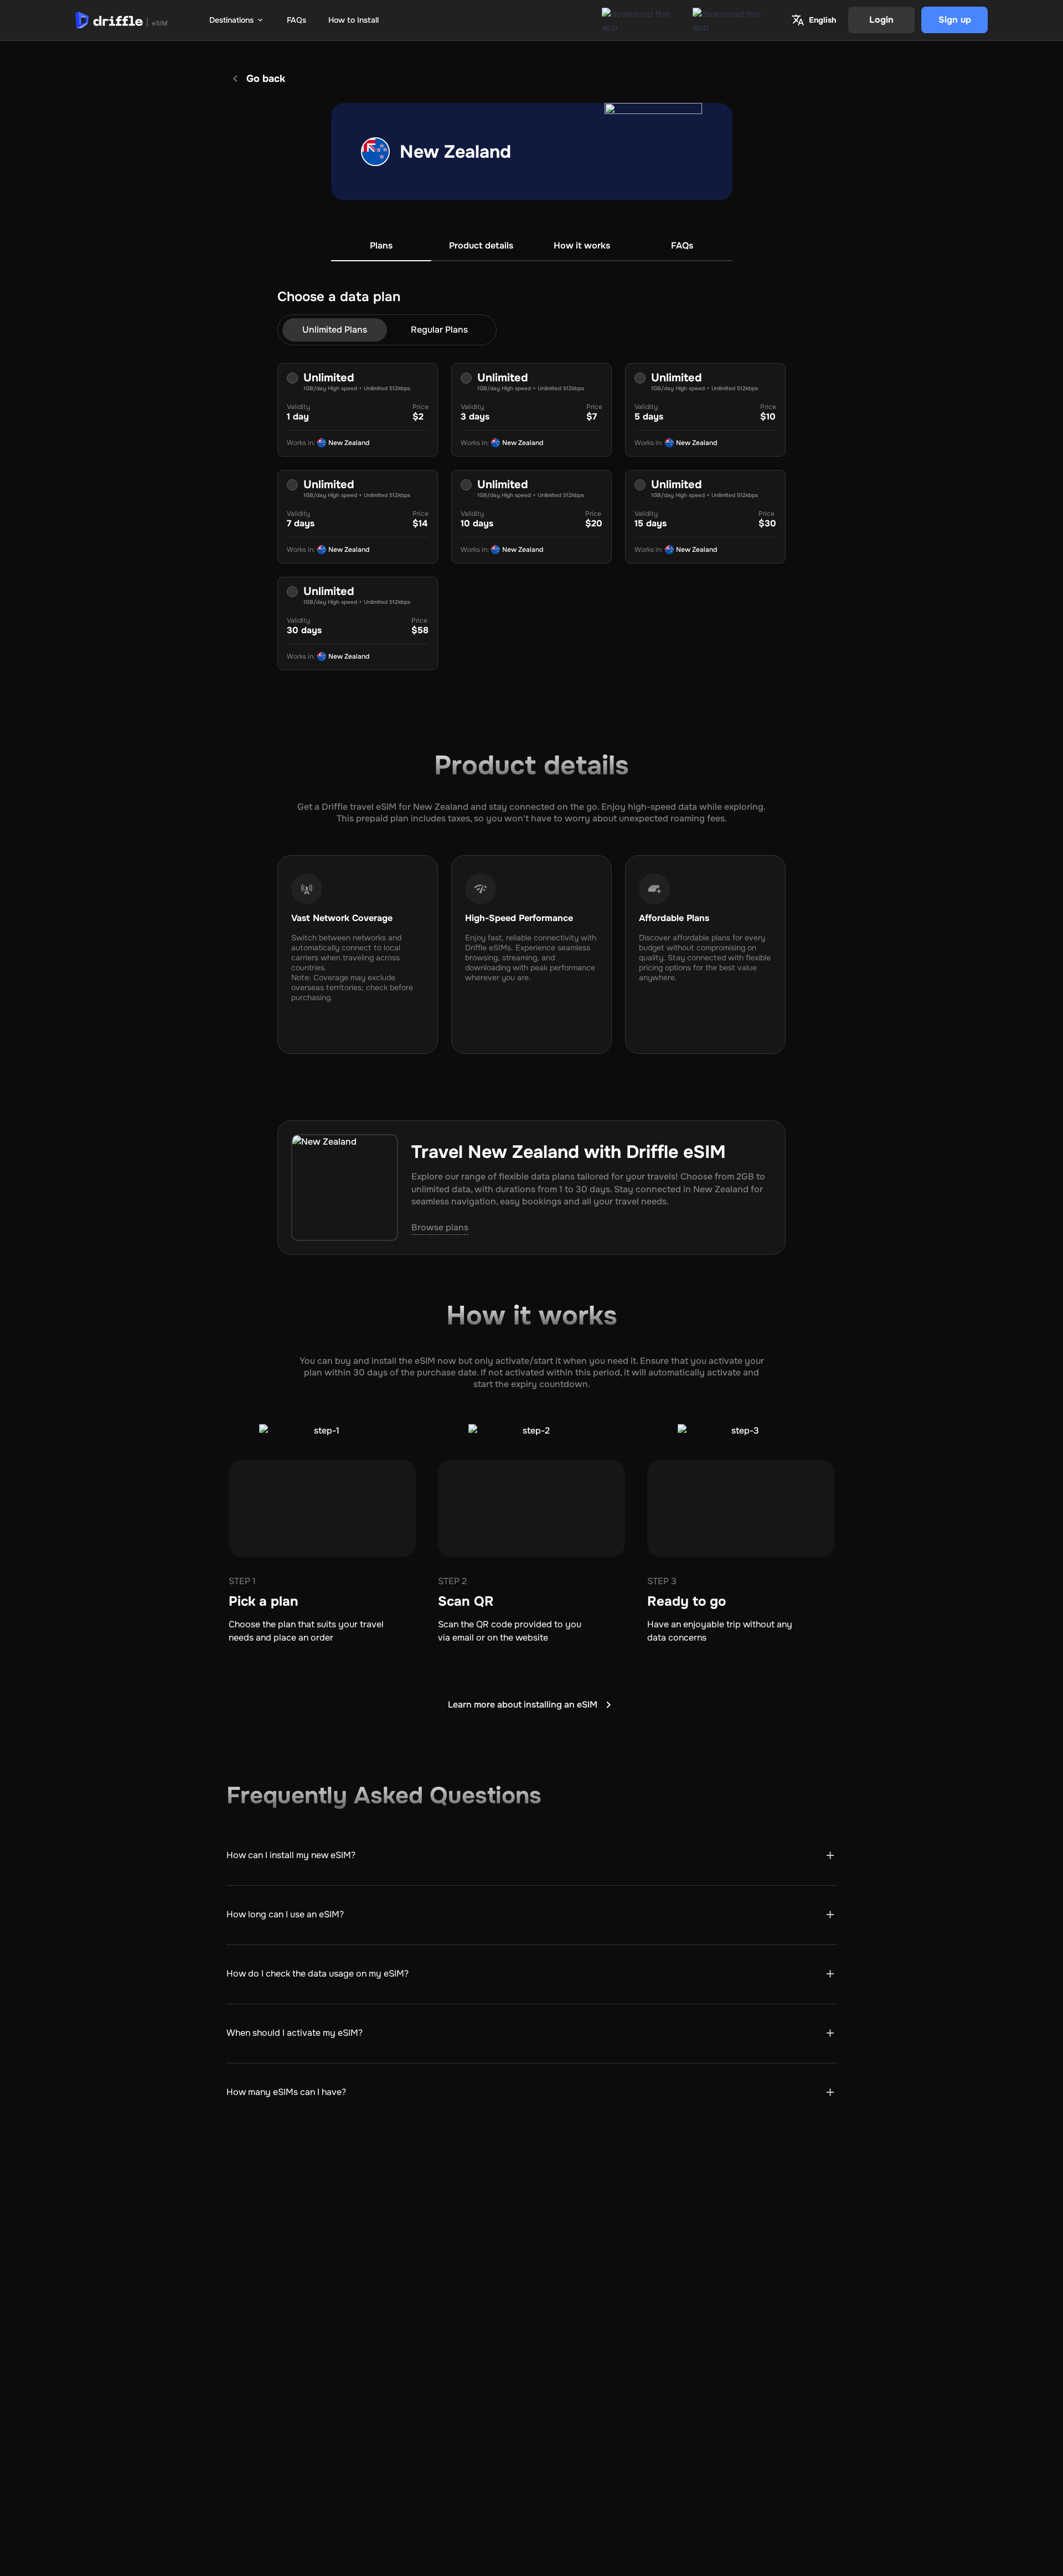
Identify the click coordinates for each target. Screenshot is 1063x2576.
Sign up (955, 20)
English (822, 20)
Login (881, 20)
